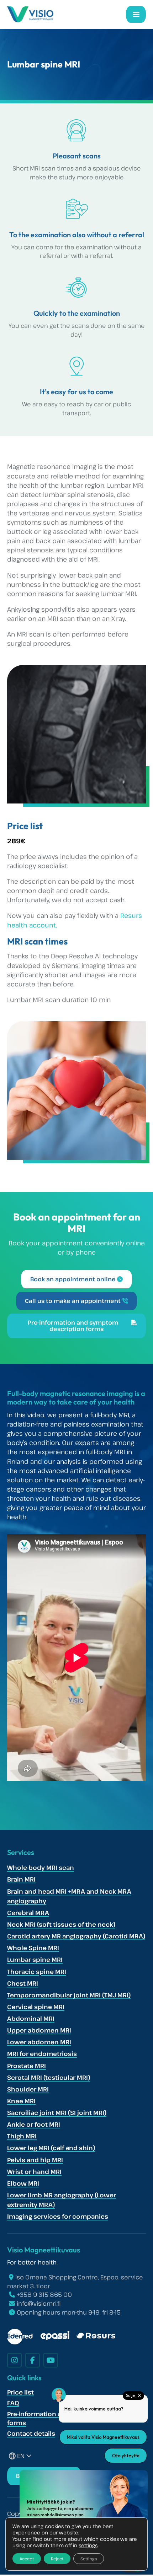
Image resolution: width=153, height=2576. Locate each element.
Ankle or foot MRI (34, 2124)
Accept (27, 2559)
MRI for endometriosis (42, 2054)
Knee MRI (21, 2101)
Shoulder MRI (28, 2089)
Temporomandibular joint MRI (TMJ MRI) (69, 1995)
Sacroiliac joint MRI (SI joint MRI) (57, 2113)
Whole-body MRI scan (41, 1868)
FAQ (13, 2403)
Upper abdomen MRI (39, 2030)
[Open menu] (136, 14)
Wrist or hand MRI (34, 2172)
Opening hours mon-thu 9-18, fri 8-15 (69, 2312)
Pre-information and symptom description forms (73, 1326)
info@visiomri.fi (39, 2303)
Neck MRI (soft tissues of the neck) (61, 1924)
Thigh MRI (22, 2136)
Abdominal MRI (31, 2018)
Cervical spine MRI (36, 2007)
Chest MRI (23, 1983)
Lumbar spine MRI (35, 1960)
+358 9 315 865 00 (44, 2294)
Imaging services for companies (58, 2216)
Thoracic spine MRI (37, 1972)
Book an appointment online (73, 1279)
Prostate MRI (27, 2066)
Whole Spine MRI (33, 1948)
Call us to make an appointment (73, 1301)
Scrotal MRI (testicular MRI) (49, 2077)
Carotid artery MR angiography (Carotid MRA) (76, 1936)
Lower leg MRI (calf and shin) (51, 2148)
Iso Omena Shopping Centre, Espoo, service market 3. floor (75, 2282)
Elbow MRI (23, 2183)
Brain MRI (21, 1879)
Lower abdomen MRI (39, 2042)
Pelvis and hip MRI (35, 2160)
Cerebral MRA (28, 1913)
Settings (89, 2559)
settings (88, 2545)
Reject (57, 2559)
